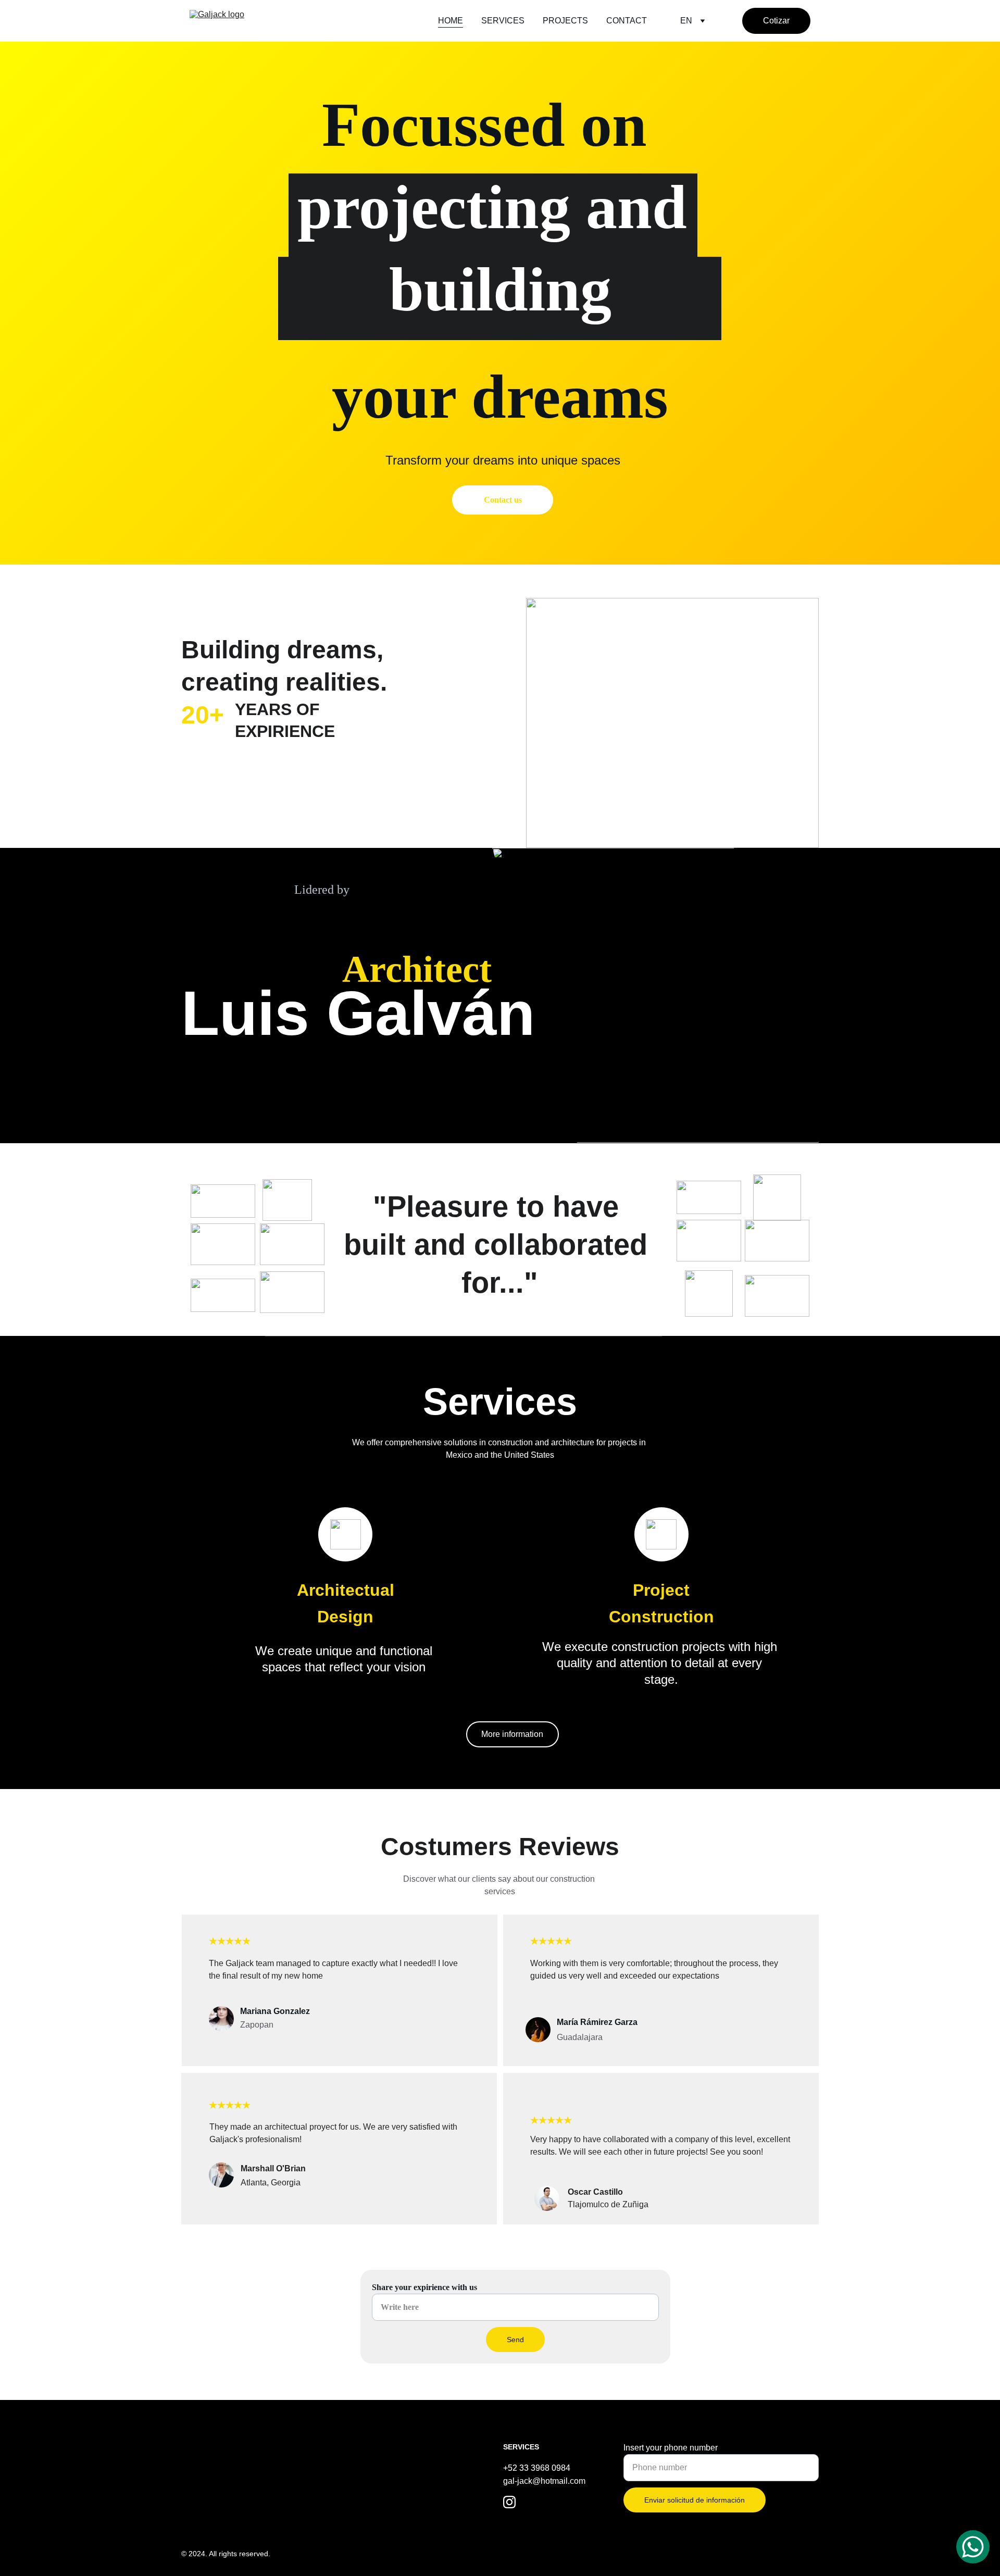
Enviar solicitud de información (695, 2500)
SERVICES (503, 21)
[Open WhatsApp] (973, 2547)
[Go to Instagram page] (509, 2502)
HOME (451, 21)
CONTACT (627, 21)
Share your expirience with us (424, 2287)
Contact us (503, 500)
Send (515, 2340)
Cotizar (776, 21)
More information (512, 1734)
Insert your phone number (671, 2448)
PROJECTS (565, 21)
